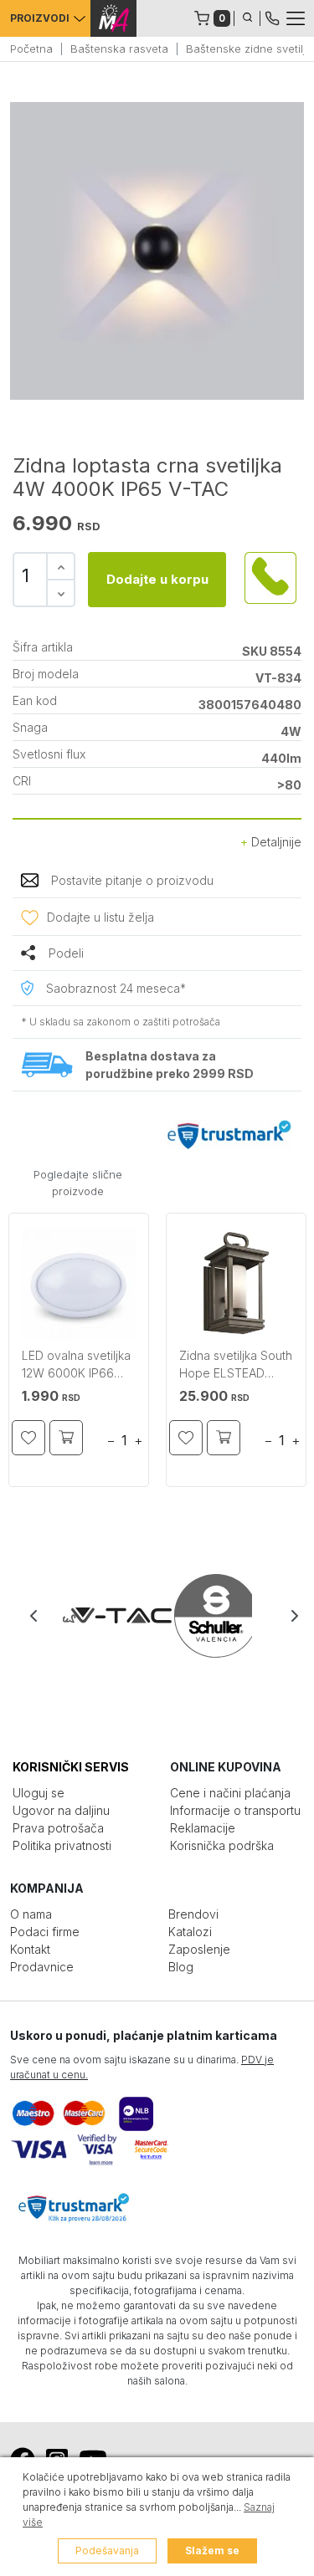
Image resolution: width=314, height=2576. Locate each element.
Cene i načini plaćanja (230, 1793)
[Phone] (272, 17)
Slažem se (212, 2550)
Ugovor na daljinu (61, 1810)
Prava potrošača (58, 1828)
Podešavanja (107, 2550)
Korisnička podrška (222, 1845)
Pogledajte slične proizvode (78, 1183)
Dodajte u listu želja (100, 917)
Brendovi (193, 1914)
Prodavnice (42, 1967)
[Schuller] (205, 1616)
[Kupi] (66, 1438)
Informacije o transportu (235, 1810)
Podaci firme (45, 1932)
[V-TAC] (110, 1616)
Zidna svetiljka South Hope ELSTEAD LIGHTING (236, 1366)
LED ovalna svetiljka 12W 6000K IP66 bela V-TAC (76, 1366)
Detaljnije (275, 842)
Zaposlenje (199, 1949)
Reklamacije (203, 1828)
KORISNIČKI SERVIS (71, 1767)
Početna (31, 49)
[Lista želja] (28, 1438)
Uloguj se (39, 1793)
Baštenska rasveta (119, 49)
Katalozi (190, 1932)
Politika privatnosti (62, 1845)
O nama (31, 1914)
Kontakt (30, 1949)
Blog (181, 1967)
